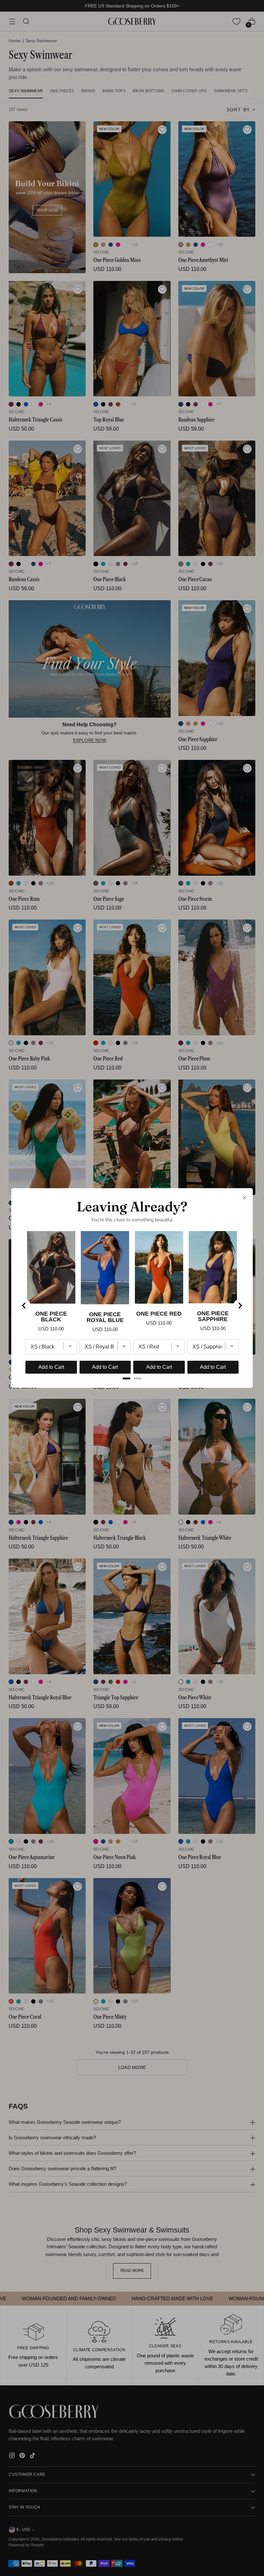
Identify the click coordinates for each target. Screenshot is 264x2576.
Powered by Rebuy (132, 1393)
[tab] (127, 1378)
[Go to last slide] (24, 1306)
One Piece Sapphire (213, 1316)
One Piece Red (159, 1314)
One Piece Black (51, 1317)
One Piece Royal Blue (105, 1317)
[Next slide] (240, 1306)
